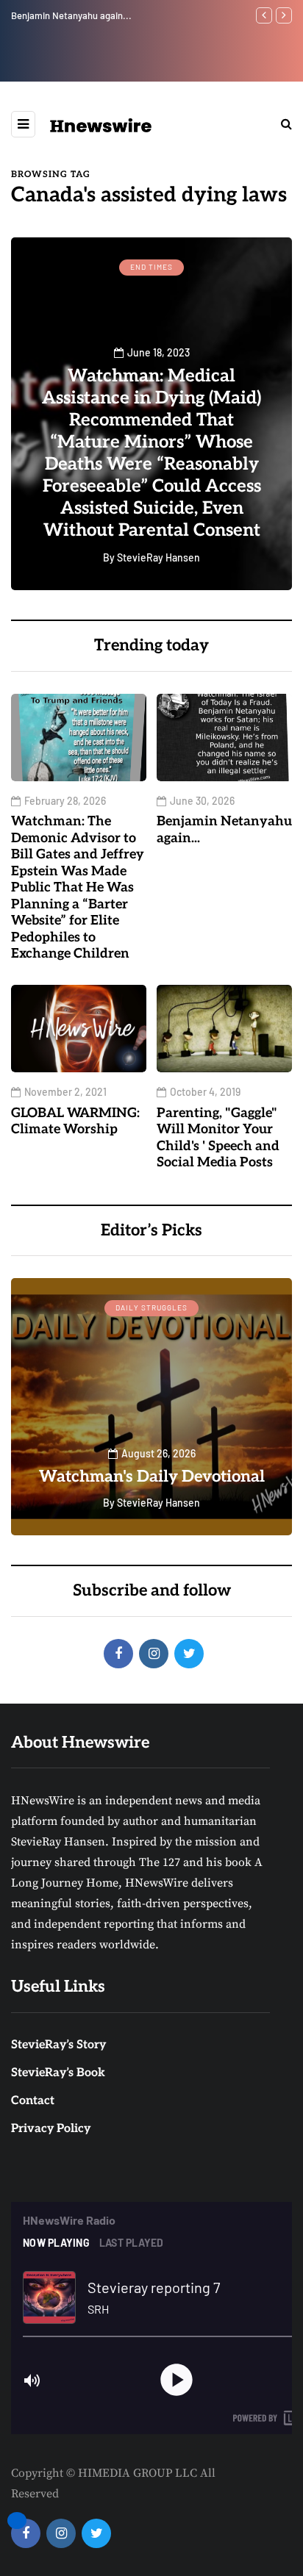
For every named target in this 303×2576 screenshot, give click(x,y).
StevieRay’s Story (58, 2045)
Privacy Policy (51, 2129)
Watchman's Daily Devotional (152, 1477)
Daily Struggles (151, 1307)
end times (151, 267)
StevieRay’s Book (58, 2073)
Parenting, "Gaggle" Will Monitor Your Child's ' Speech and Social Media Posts (218, 1138)
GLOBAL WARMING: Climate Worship (118, 15)
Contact (33, 2101)
